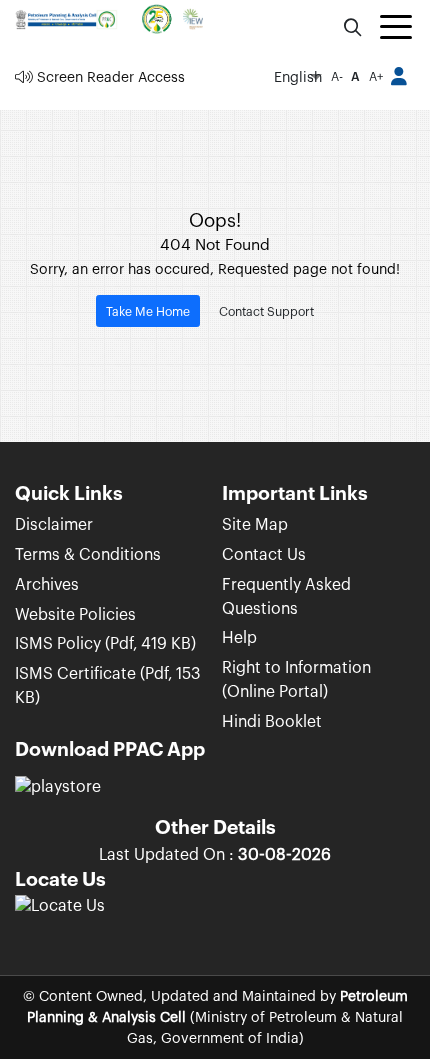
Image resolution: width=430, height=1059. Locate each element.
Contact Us (264, 555)
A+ (376, 77)
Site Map (255, 525)
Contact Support (266, 312)
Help (239, 638)
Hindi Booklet (272, 722)
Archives (47, 585)
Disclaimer (54, 525)
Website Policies (75, 615)
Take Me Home (148, 312)
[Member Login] (399, 78)
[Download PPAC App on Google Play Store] (58, 796)
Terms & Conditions (88, 555)
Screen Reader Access (109, 77)
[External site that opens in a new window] (60, 914)
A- (337, 77)
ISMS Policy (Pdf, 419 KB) (105, 644)
